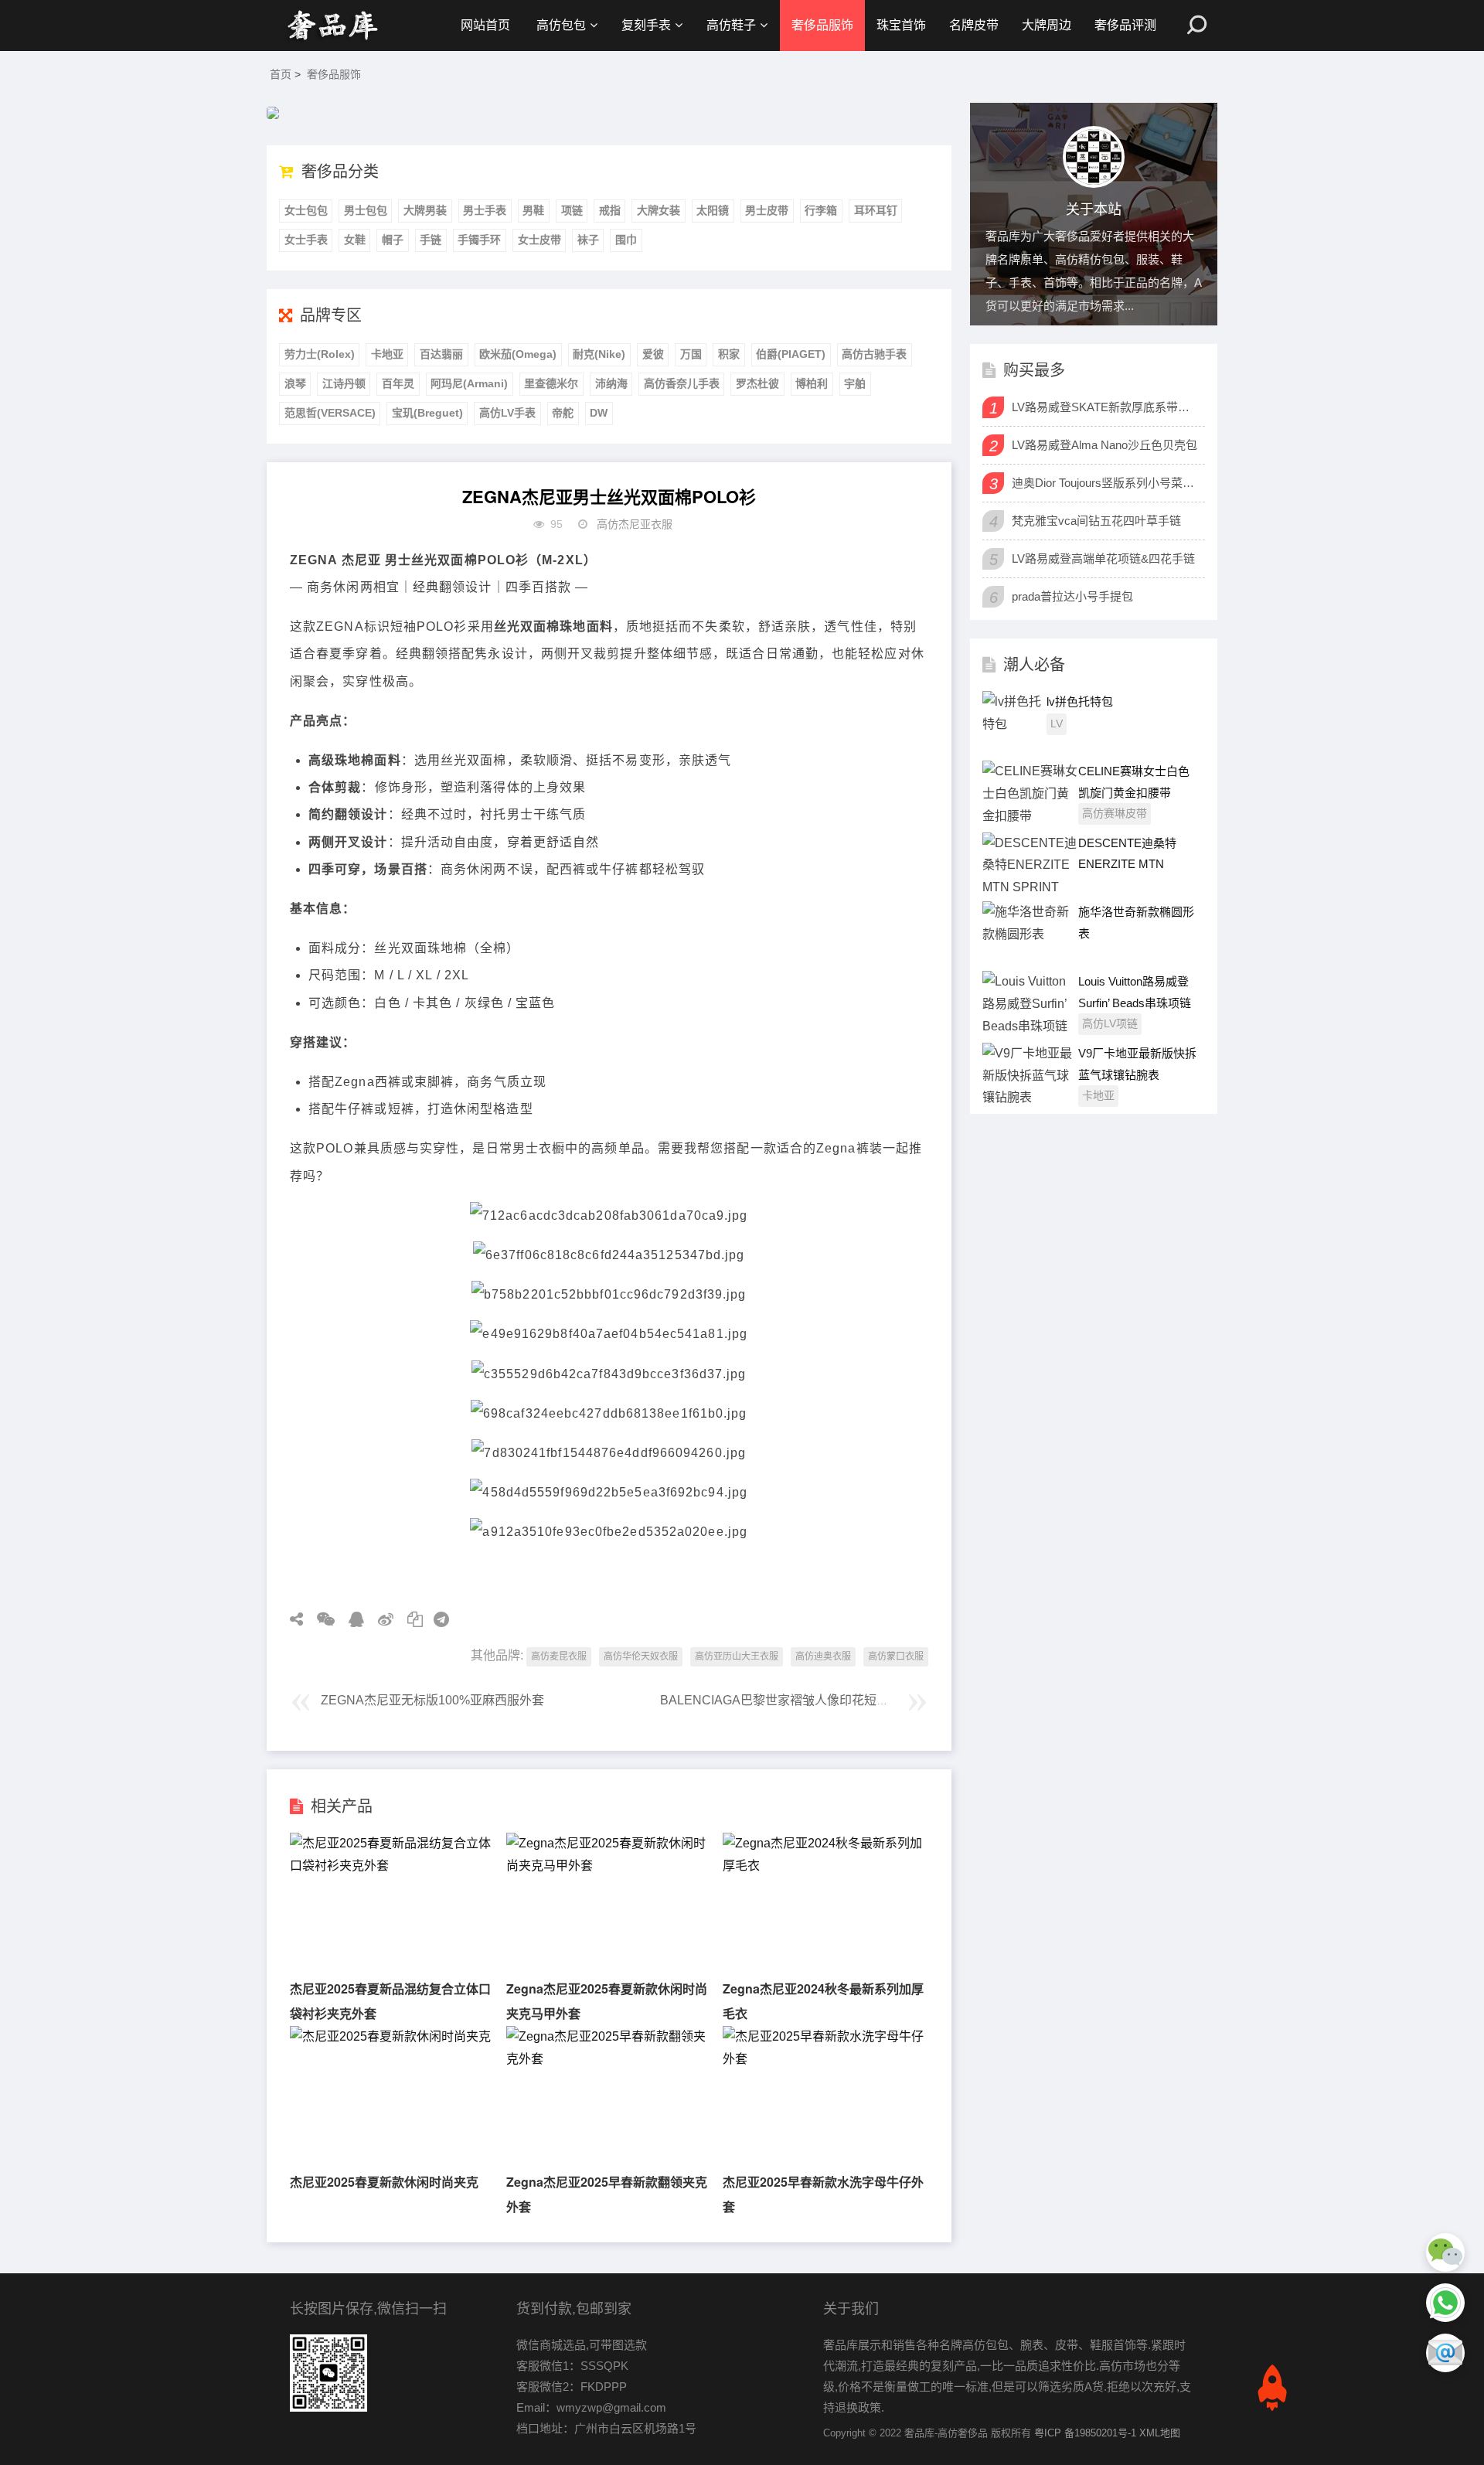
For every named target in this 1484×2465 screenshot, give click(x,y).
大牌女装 (659, 210)
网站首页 (485, 25)
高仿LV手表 (507, 413)
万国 (691, 354)
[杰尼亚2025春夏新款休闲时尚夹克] (390, 2036)
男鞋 (533, 210)
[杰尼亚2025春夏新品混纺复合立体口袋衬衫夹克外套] (392, 1866)
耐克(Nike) (599, 354)
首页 (281, 74)
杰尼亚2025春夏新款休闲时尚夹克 (384, 2182)
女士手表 (306, 240)
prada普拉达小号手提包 (1072, 596)
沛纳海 (611, 383)
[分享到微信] (320, 1619)
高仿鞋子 (731, 25)
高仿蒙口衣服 (896, 1656)
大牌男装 (425, 210)
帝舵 (563, 413)
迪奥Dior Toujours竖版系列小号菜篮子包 (1106, 483)
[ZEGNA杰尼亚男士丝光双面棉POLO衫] (332, 26)
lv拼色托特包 (1080, 701)
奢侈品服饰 (822, 25)
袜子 (588, 240)
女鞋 (355, 240)
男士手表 (485, 210)
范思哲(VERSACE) (330, 413)
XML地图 (1160, 2433)
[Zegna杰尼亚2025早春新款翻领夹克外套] (608, 2059)
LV (1057, 723)
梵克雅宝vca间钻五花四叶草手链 (1096, 521)
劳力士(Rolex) (320, 354)
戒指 (610, 210)
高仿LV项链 (1110, 1023)
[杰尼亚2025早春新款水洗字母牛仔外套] (825, 2059)
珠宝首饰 (901, 25)
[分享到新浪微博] (380, 1619)
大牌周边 (1047, 25)
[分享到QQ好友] (351, 1619)
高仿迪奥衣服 (823, 1656)
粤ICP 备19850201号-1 (1085, 2433)
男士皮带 (767, 210)
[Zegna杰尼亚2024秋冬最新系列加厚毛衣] (825, 1866)
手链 (431, 240)
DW (599, 413)
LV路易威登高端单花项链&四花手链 (1103, 558)
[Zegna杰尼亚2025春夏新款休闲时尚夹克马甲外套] (608, 1866)
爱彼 (653, 354)
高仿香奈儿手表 (682, 383)
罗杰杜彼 (757, 383)
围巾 (626, 240)
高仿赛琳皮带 (1115, 813)
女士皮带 (539, 240)
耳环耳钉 (876, 210)
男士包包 (366, 210)
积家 (729, 354)
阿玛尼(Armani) (469, 383)
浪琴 (295, 383)
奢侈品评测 (1125, 25)
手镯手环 (479, 240)
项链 (572, 210)
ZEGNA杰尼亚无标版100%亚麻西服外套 (432, 1700)
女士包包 (306, 210)
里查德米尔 (551, 383)
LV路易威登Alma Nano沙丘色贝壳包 (1104, 445)
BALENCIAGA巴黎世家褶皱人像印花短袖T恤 (785, 1700)
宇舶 (855, 383)
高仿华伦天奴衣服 (641, 1656)
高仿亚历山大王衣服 (737, 1656)
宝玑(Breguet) (427, 413)
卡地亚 (387, 354)
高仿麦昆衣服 (559, 1656)
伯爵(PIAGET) (791, 354)
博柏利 (812, 383)
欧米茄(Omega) (518, 354)
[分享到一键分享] (436, 1619)
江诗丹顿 (344, 383)
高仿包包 (561, 25)
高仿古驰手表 (874, 354)
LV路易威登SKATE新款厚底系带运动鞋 (1106, 407)
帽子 (393, 240)
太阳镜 (713, 210)
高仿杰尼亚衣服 (635, 524)
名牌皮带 (974, 25)
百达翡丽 (441, 354)
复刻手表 (646, 25)
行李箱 (821, 210)
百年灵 (398, 383)
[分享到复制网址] (410, 1619)
